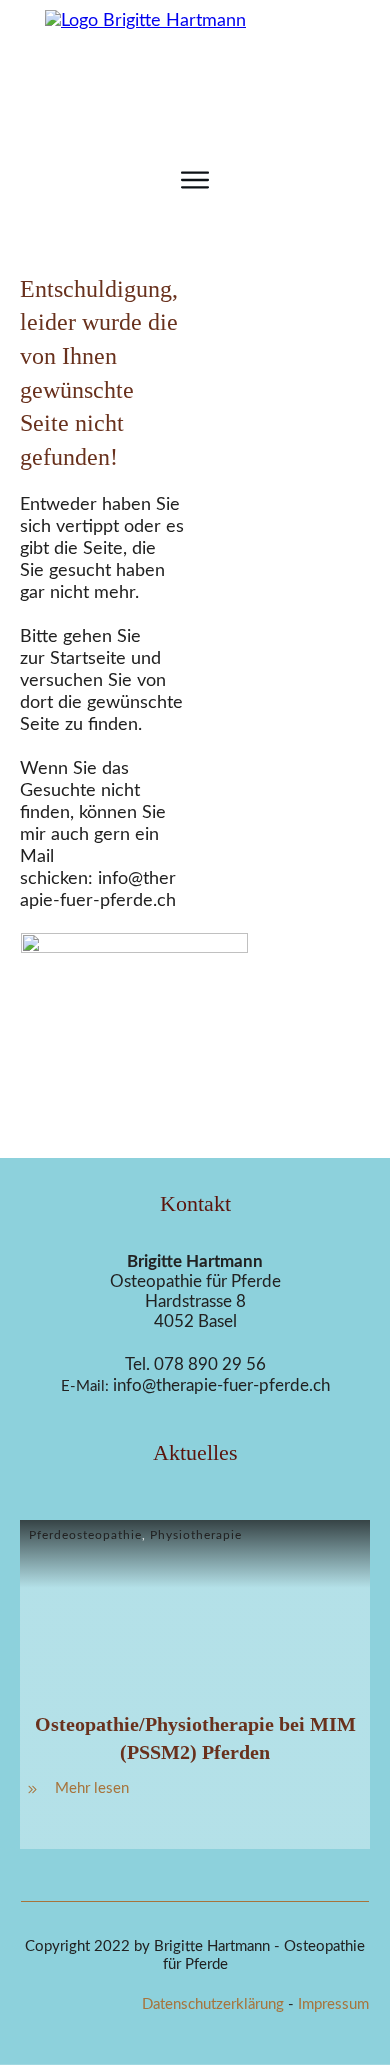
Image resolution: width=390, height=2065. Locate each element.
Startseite (88, 659)
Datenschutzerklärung (213, 2004)
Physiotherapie (196, 1535)
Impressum (333, 2004)
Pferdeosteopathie (85, 1535)
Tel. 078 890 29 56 (195, 1364)
